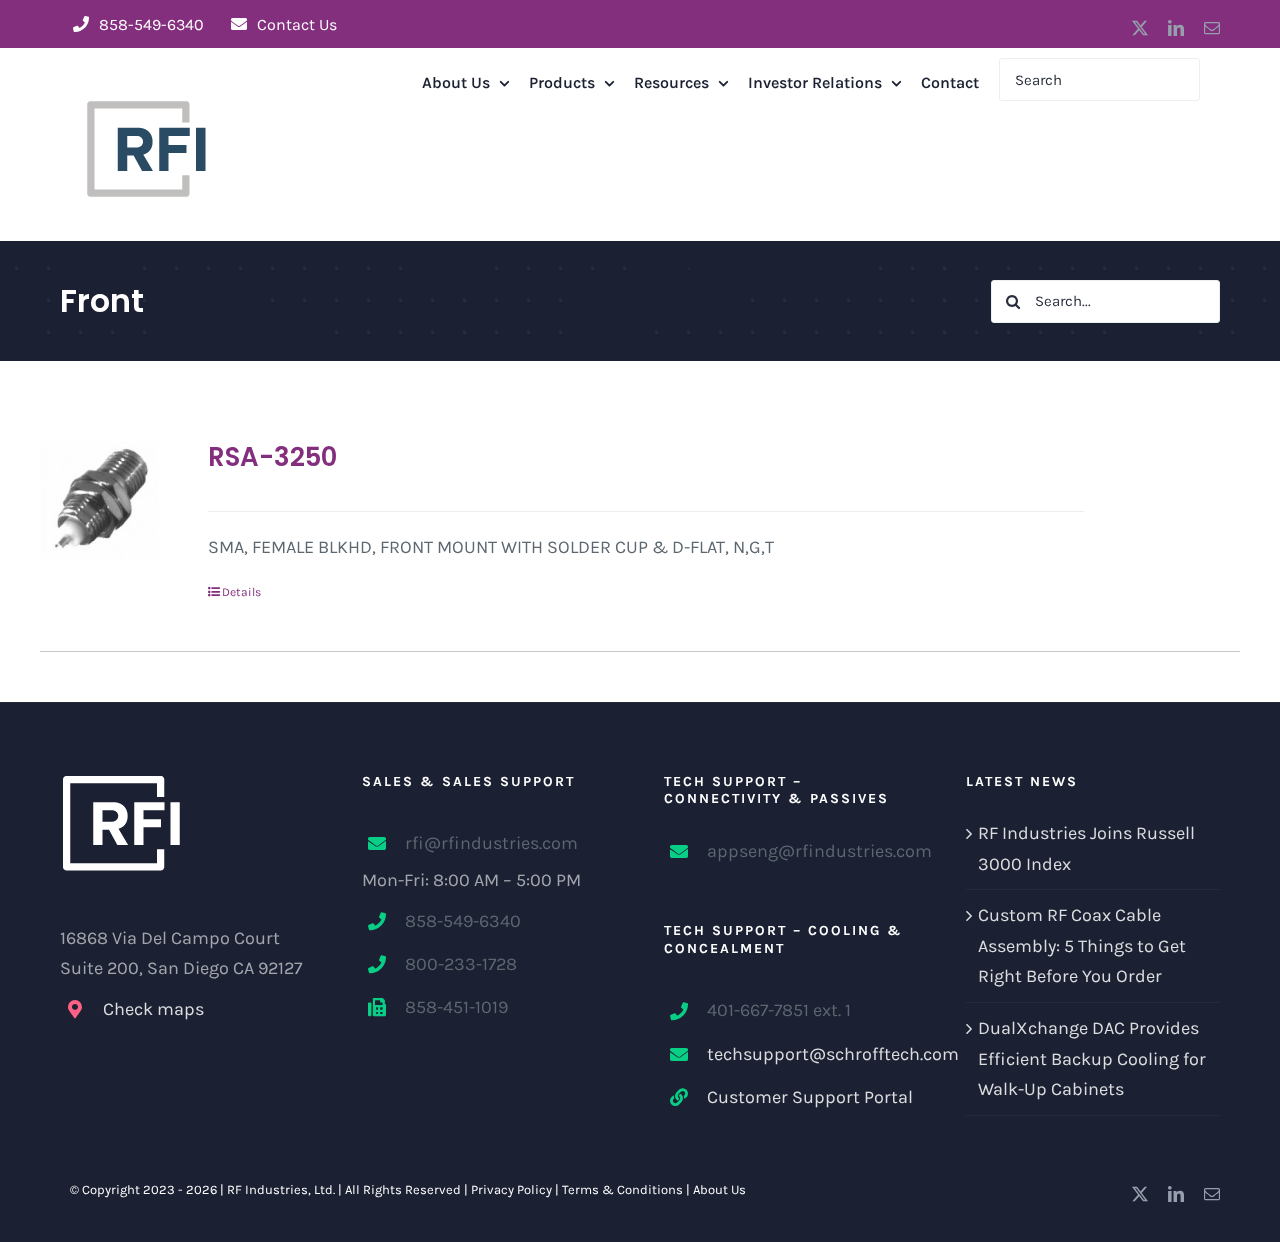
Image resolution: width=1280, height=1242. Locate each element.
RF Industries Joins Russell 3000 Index (1086, 848)
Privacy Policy (511, 1189)
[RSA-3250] (100, 501)
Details (241, 592)
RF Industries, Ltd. (281, 1189)
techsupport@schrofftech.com (812, 1054)
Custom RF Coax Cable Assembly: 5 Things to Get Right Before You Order (1082, 945)
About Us (719, 1189)
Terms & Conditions (622, 1189)
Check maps (153, 1009)
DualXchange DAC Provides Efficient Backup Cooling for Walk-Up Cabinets (1092, 1058)
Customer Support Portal (810, 1097)
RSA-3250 (272, 457)
